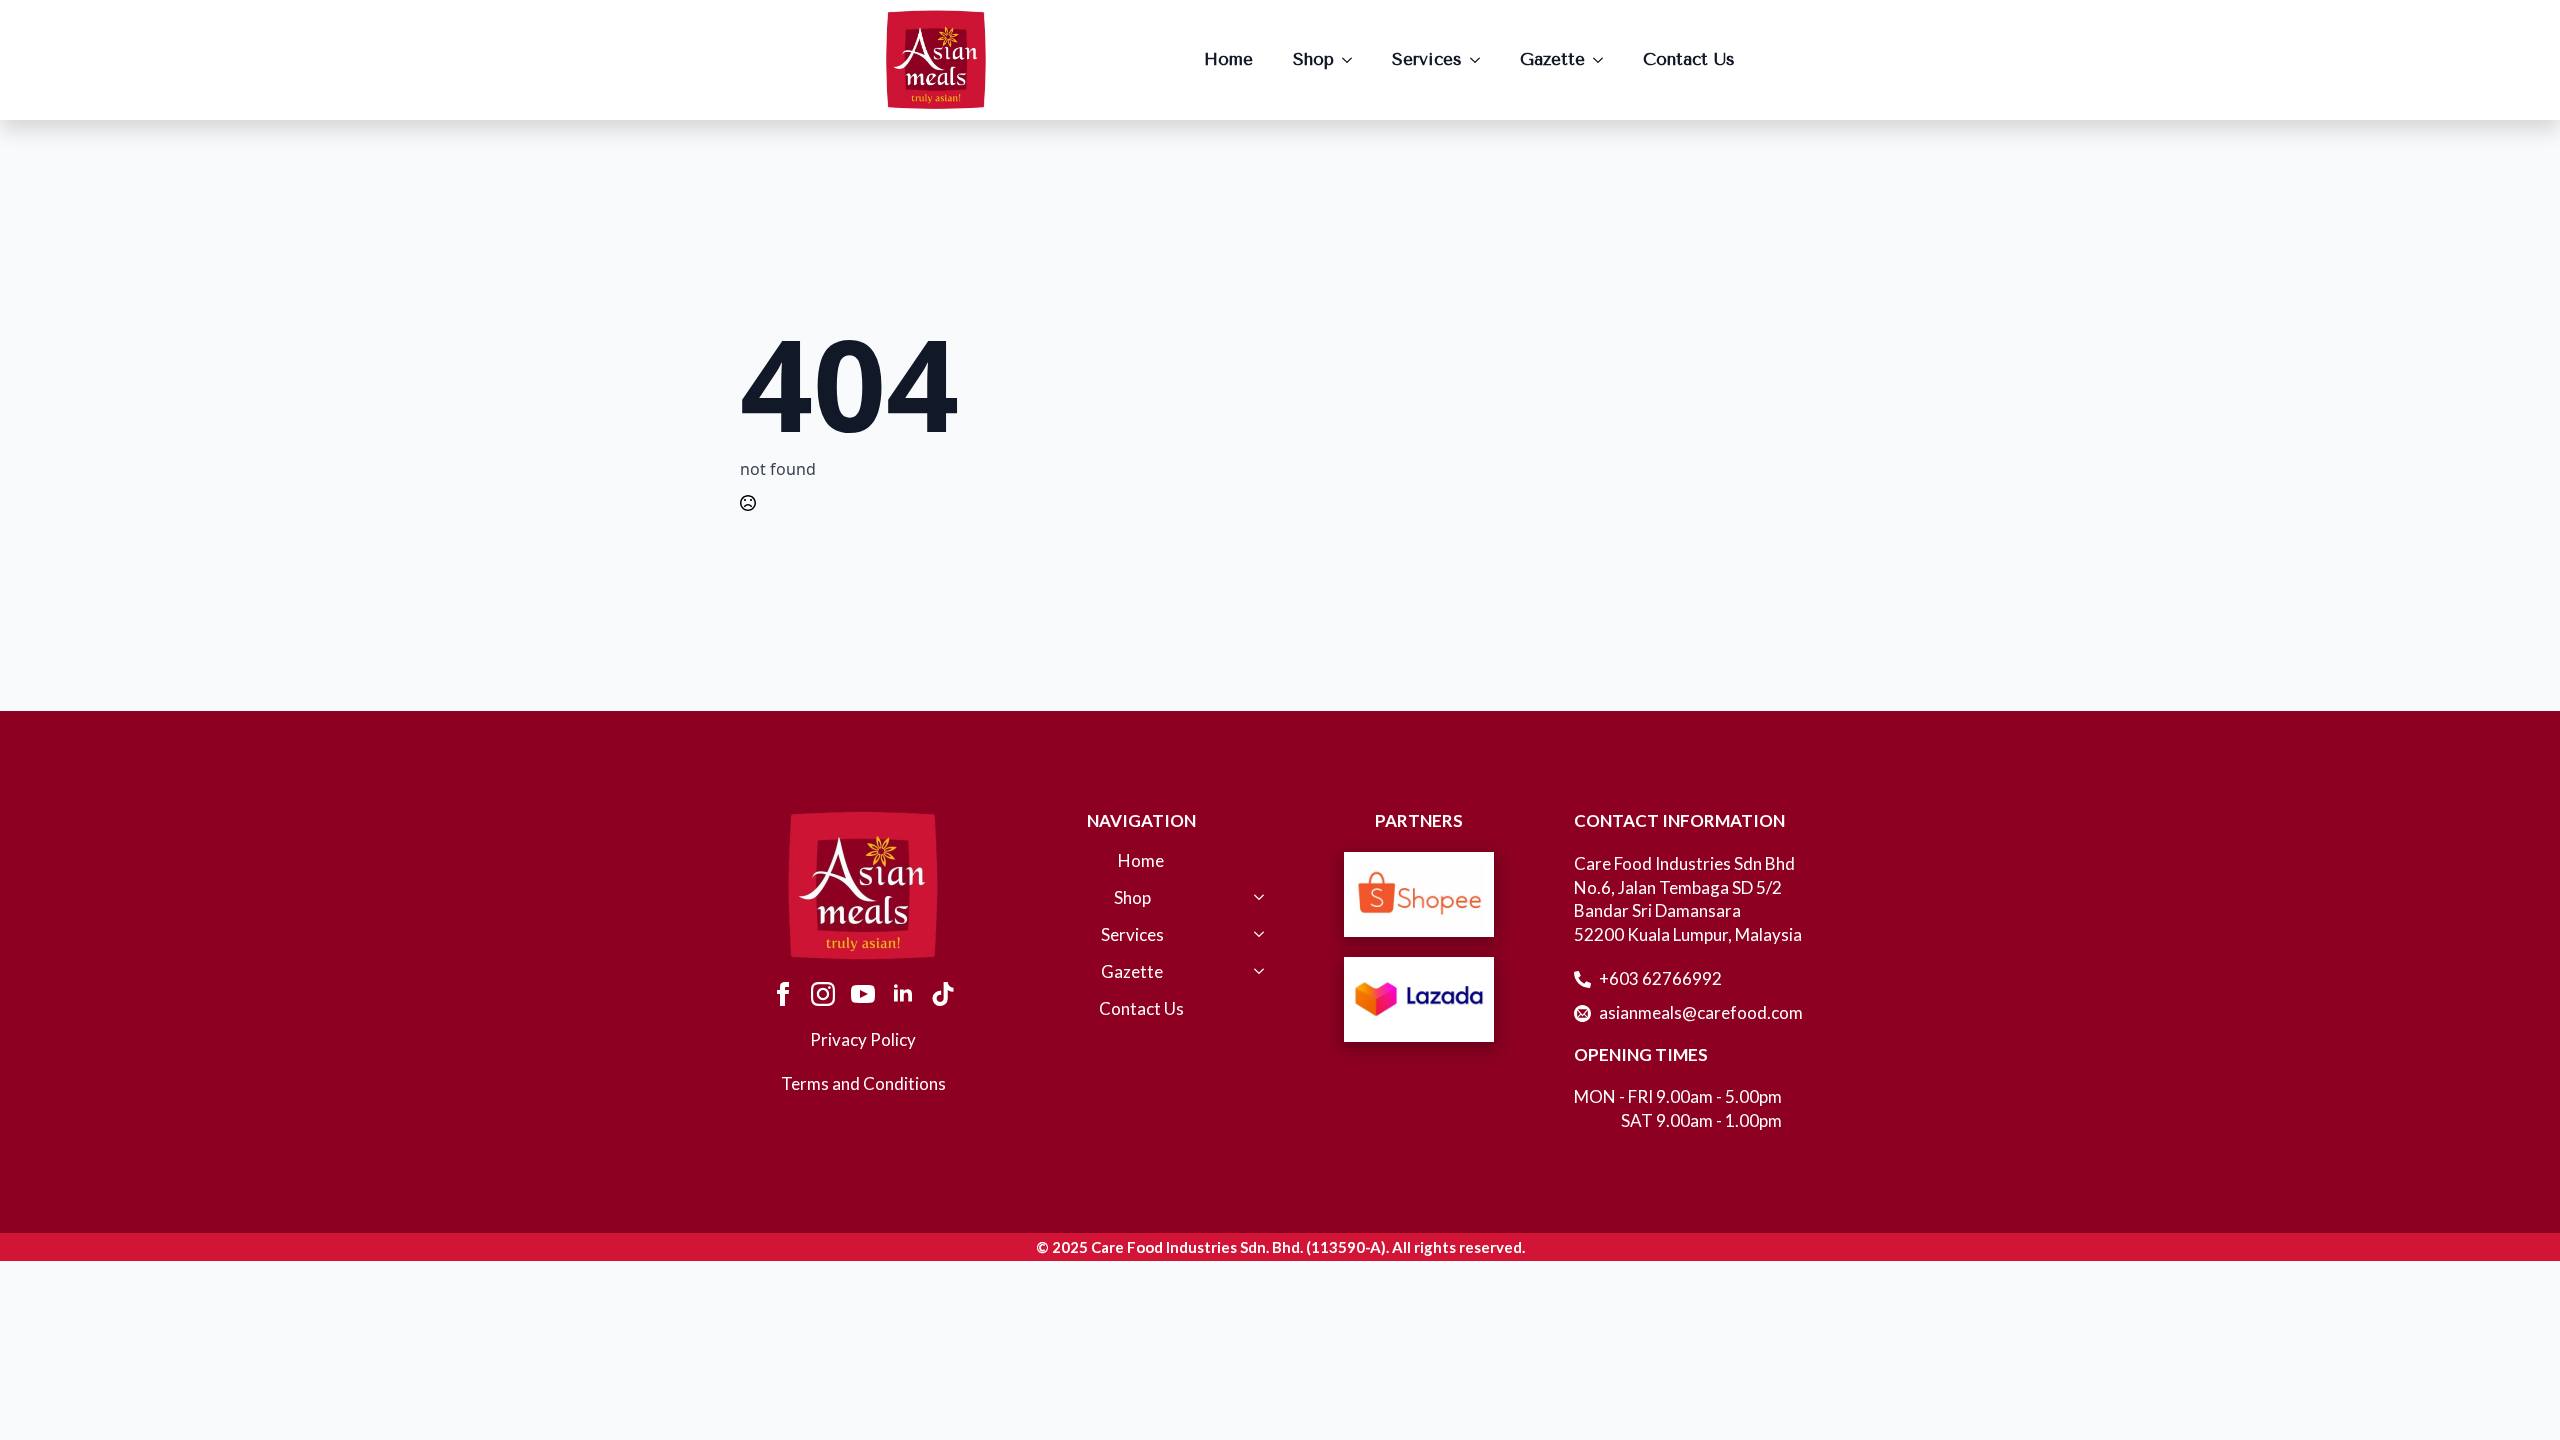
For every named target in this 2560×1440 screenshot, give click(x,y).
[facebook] (783, 994)
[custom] (943, 994)
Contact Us (1689, 59)
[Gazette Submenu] (1604, 59)
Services (1427, 59)
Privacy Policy (863, 1039)
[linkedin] (903, 994)
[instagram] (823, 994)
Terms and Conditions (863, 1083)
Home (1228, 59)
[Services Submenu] (1481, 59)
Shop (1313, 59)
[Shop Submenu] (1353, 59)
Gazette (1552, 59)
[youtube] (863, 994)
